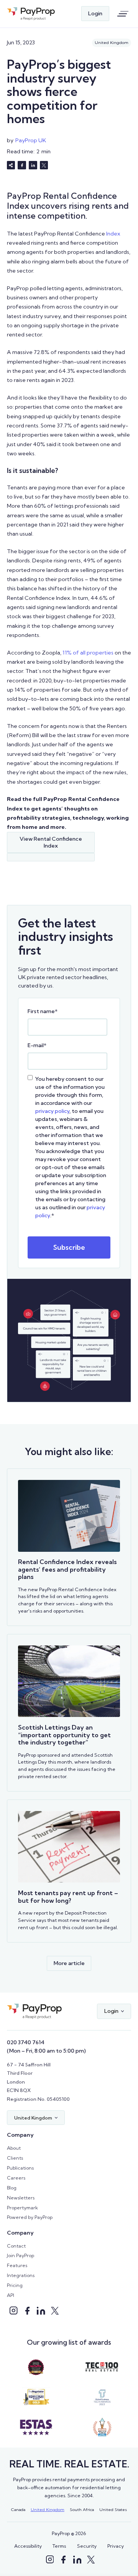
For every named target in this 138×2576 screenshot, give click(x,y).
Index (113, 234)
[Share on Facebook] (22, 165)
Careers (16, 2178)
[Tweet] (44, 165)
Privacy (116, 2546)
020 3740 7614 (26, 2042)
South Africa (82, 2509)
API (11, 2295)
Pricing (15, 2285)
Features (17, 2265)
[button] (114, 2012)
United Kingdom (48, 2509)
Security (87, 2546)
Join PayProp (21, 2255)
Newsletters (21, 2198)
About (14, 2148)
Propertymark (22, 2208)
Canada (18, 2509)
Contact (16, 2246)
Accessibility (28, 2546)
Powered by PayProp (30, 2217)
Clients (15, 2158)
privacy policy (52, 1111)
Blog (12, 2188)
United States (113, 2509)
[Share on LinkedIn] (33, 165)
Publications (20, 2168)
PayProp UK (31, 140)
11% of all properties (87, 653)
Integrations (21, 2275)
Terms (59, 2546)
